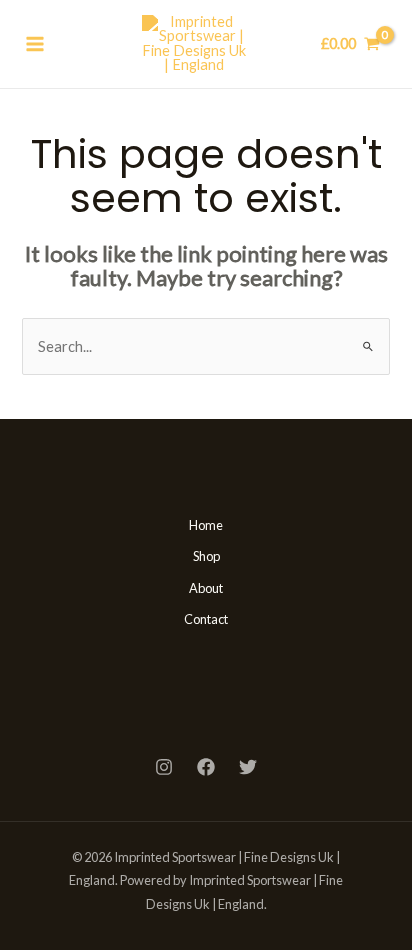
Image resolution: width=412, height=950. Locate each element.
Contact (206, 619)
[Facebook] (206, 767)
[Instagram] (164, 767)
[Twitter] (248, 767)
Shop (206, 556)
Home (206, 525)
